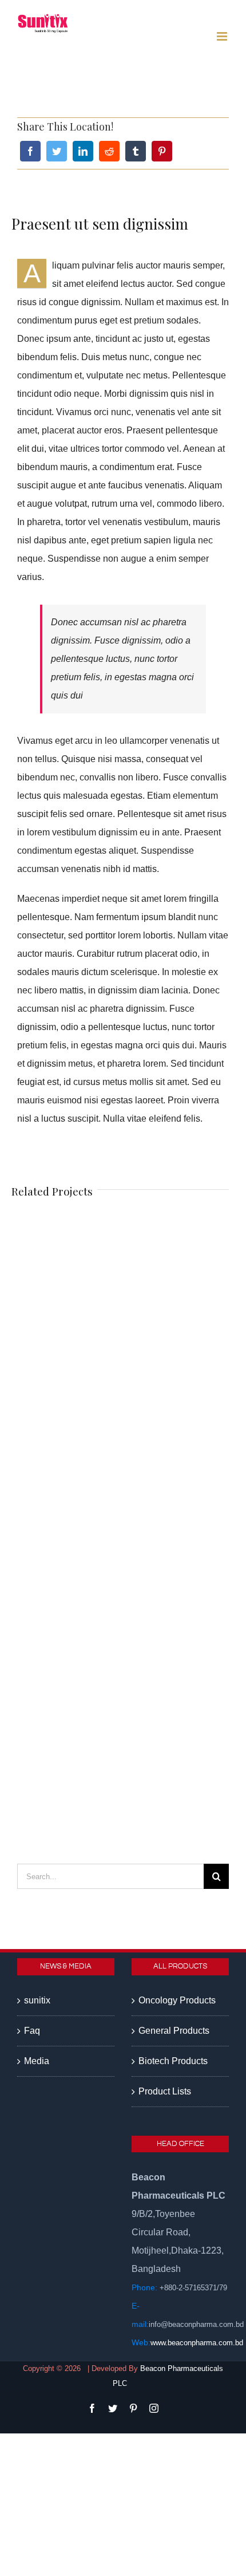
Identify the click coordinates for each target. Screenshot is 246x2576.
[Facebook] (30, 151)
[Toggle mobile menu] (223, 36)
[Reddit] (109, 151)
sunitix (37, 2000)
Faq (32, 2031)
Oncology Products (177, 2000)
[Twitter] (57, 151)
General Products (174, 2031)
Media (37, 2061)
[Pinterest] (162, 151)
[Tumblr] (136, 151)
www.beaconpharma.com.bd (197, 2343)
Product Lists (165, 2091)
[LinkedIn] (83, 151)
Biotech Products (173, 2061)
